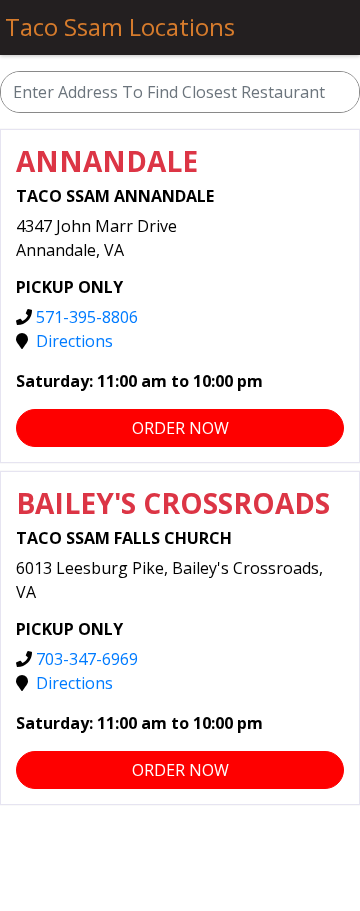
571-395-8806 (87, 317)
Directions (74, 341)
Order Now (180, 428)
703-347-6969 (87, 659)
